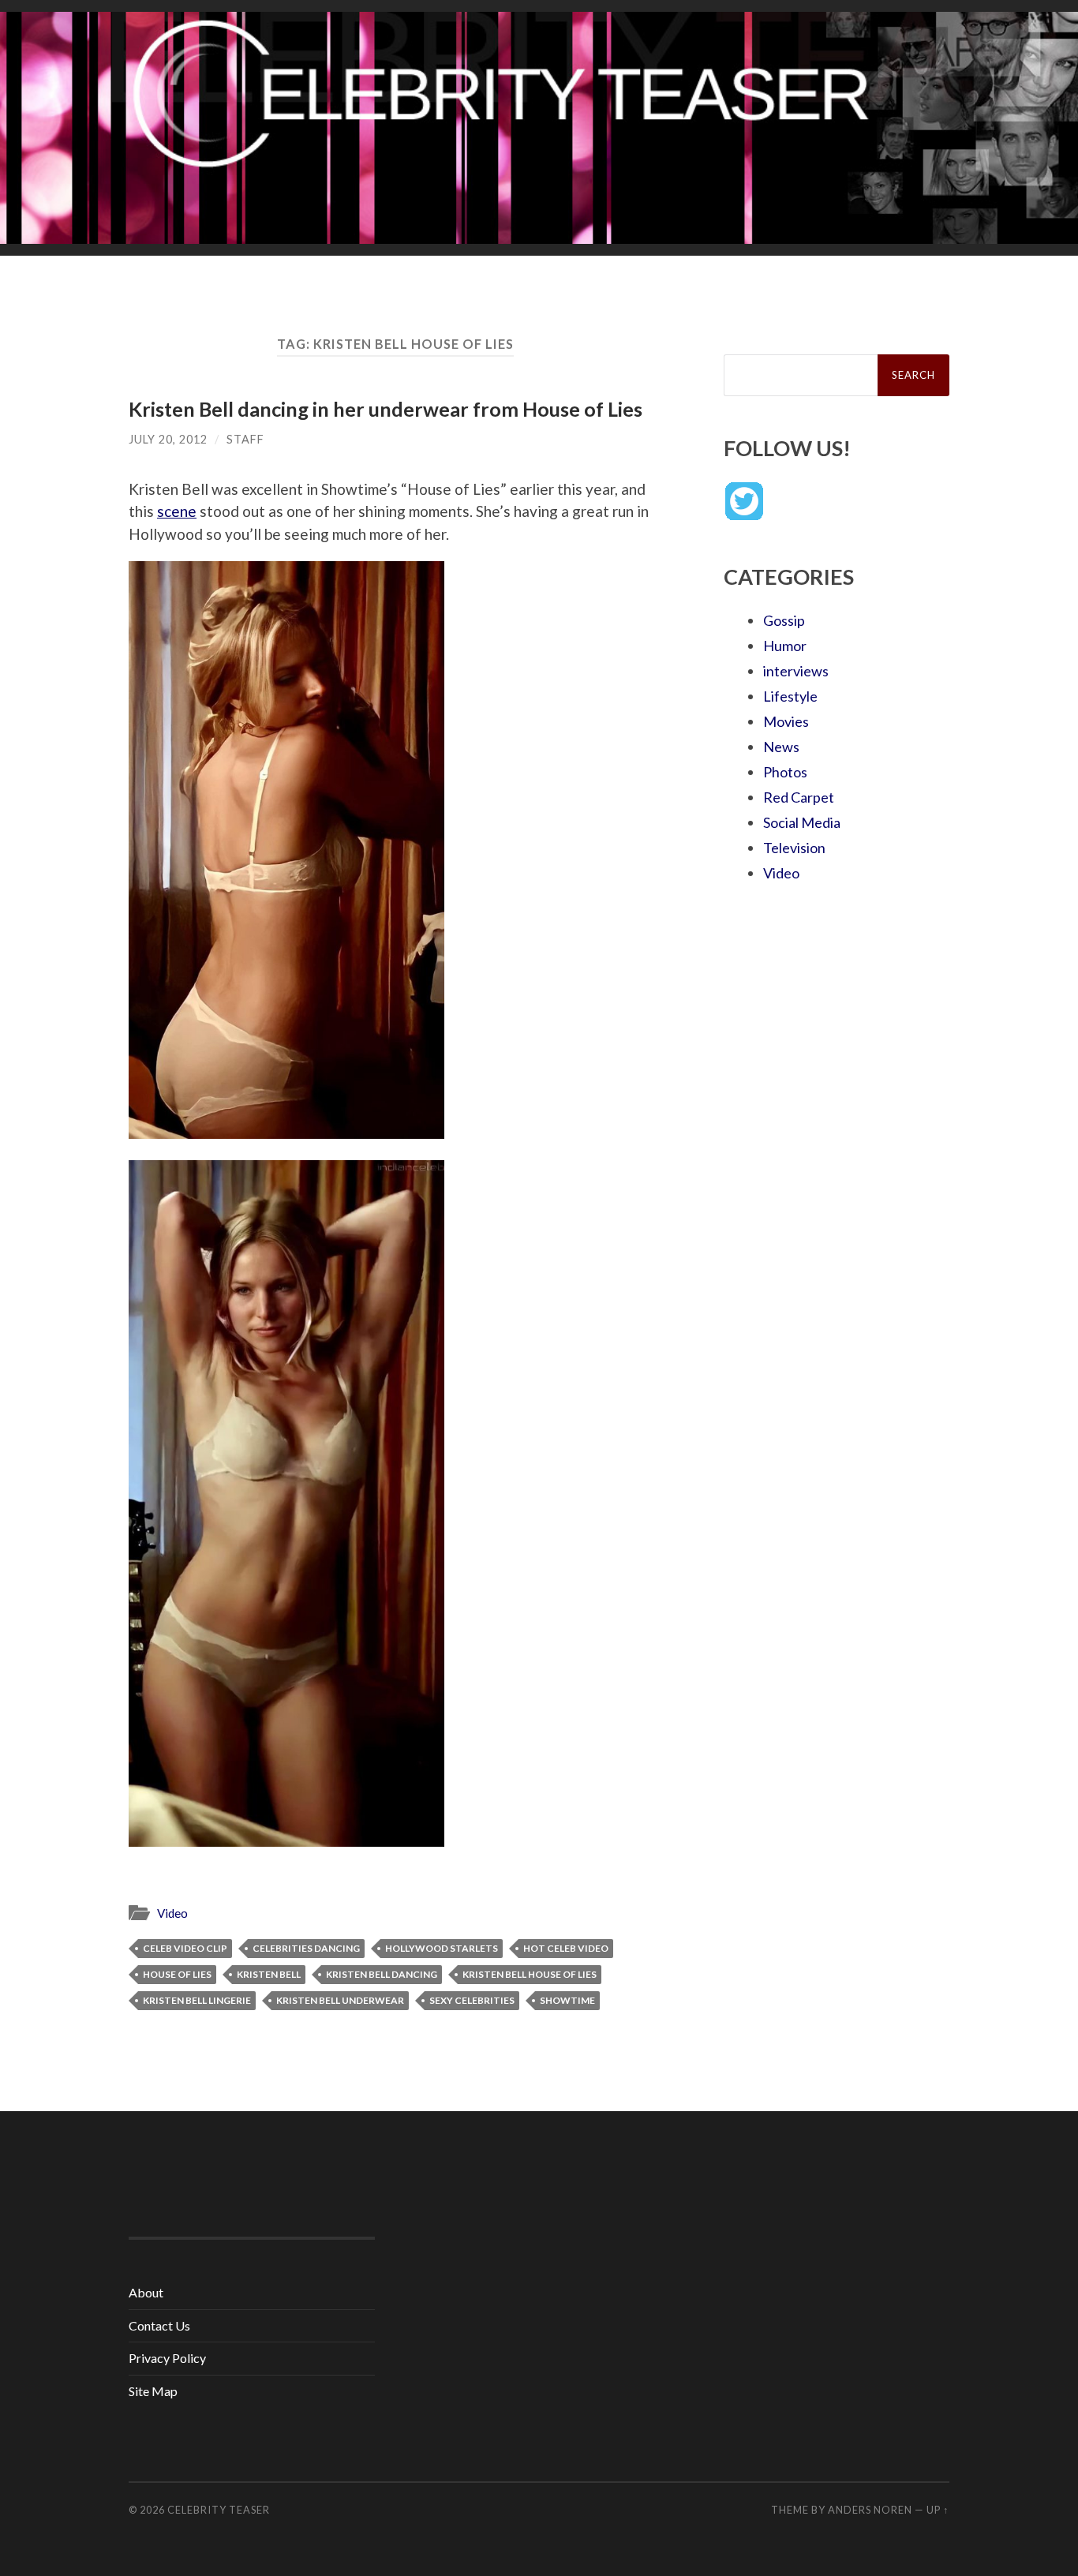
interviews (796, 671)
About (146, 2292)
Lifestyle (790, 696)
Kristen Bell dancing (382, 1974)
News (781, 747)
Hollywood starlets (442, 1948)
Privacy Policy (167, 2358)
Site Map (153, 2391)
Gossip (784, 620)
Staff (245, 439)
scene (177, 511)
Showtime (567, 2000)
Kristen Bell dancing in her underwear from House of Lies (386, 409)
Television (794, 848)
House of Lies (177, 1974)
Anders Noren (870, 2510)
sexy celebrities (472, 2000)
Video (172, 1913)
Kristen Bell (269, 1974)
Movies (786, 721)
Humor (785, 646)
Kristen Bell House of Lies (530, 1974)
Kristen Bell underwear (340, 2000)
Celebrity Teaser (219, 2510)
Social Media (802, 822)
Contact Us (159, 2325)
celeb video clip (185, 1948)
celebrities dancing (306, 1948)
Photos (785, 772)
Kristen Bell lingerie (197, 2000)
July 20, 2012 (168, 439)
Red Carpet (799, 797)
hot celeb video (566, 1948)
